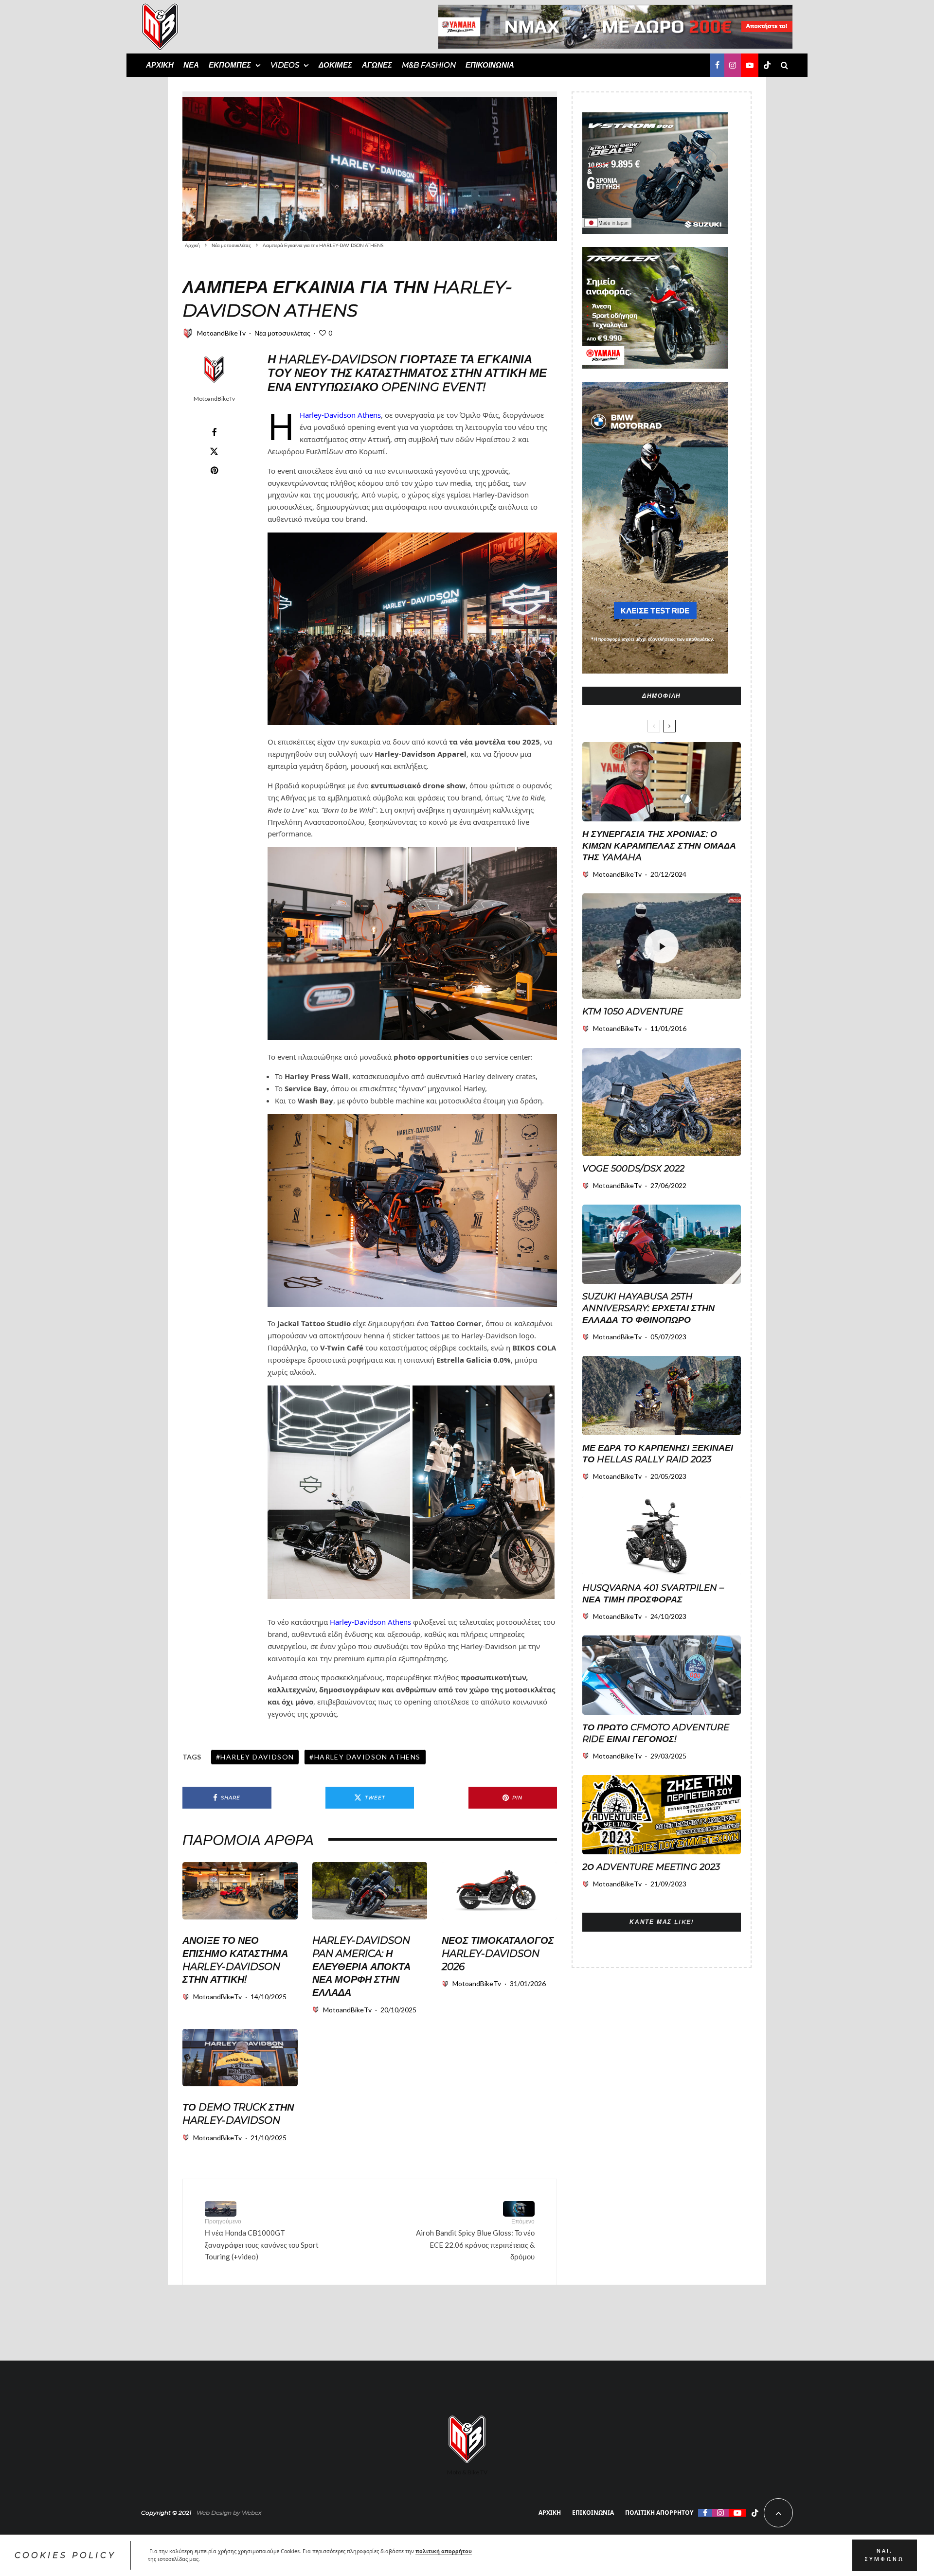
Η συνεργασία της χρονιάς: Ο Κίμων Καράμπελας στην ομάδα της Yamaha (659, 846)
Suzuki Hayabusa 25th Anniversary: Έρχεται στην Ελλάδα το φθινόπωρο (648, 1308)
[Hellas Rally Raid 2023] (662, 1395)
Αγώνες (377, 65)
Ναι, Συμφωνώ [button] (884, 2555)
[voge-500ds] (662, 1102)
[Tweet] (214, 451)
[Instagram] (733, 65)
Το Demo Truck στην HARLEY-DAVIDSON (238, 2114)
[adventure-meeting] (662, 1815)
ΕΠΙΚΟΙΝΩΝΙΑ (490, 65)
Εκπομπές (230, 65)
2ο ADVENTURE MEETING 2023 (651, 1867)
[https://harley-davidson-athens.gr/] (499, 1891)
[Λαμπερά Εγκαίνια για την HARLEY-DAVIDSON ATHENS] (370, 166)
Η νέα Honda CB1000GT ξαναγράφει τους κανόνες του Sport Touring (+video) (262, 2239)
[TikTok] (767, 65)
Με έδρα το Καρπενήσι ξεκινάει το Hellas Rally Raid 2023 (658, 1454)
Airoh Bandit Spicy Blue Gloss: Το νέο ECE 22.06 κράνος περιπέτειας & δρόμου (475, 2239)
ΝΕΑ (191, 65)
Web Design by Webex (229, 2513)
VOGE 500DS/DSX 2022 (633, 1169)
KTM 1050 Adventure (633, 1012)
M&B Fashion (429, 65)
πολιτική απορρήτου (444, 2551)
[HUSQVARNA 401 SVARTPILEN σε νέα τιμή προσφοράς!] (662, 1536)
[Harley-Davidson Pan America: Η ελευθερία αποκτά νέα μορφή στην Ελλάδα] (370, 1891)
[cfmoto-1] (662, 1675)
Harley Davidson (257, 1757)
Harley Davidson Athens (368, 1757)
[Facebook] (717, 65)
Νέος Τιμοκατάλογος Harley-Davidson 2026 (498, 1953)
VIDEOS (285, 65)
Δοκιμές (335, 65)
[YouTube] (750, 65)
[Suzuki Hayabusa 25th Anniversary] (662, 1244)
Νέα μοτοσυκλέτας (282, 333)
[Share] (214, 432)
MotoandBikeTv (221, 333)
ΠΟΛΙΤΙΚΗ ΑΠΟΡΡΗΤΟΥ (659, 2513)
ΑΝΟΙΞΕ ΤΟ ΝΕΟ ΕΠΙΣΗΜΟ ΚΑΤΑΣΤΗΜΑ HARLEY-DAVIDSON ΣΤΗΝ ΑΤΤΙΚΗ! (235, 1960)
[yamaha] (662, 782)
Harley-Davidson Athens (340, 415)
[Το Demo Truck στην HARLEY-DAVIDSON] (240, 2058)
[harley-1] (240, 1891)
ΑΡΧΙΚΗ (160, 65)
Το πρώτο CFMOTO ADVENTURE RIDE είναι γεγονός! (656, 1733)
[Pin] (214, 470)
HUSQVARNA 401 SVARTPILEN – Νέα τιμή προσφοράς (653, 1594)
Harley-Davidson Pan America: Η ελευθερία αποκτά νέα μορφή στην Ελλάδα (361, 1966)
